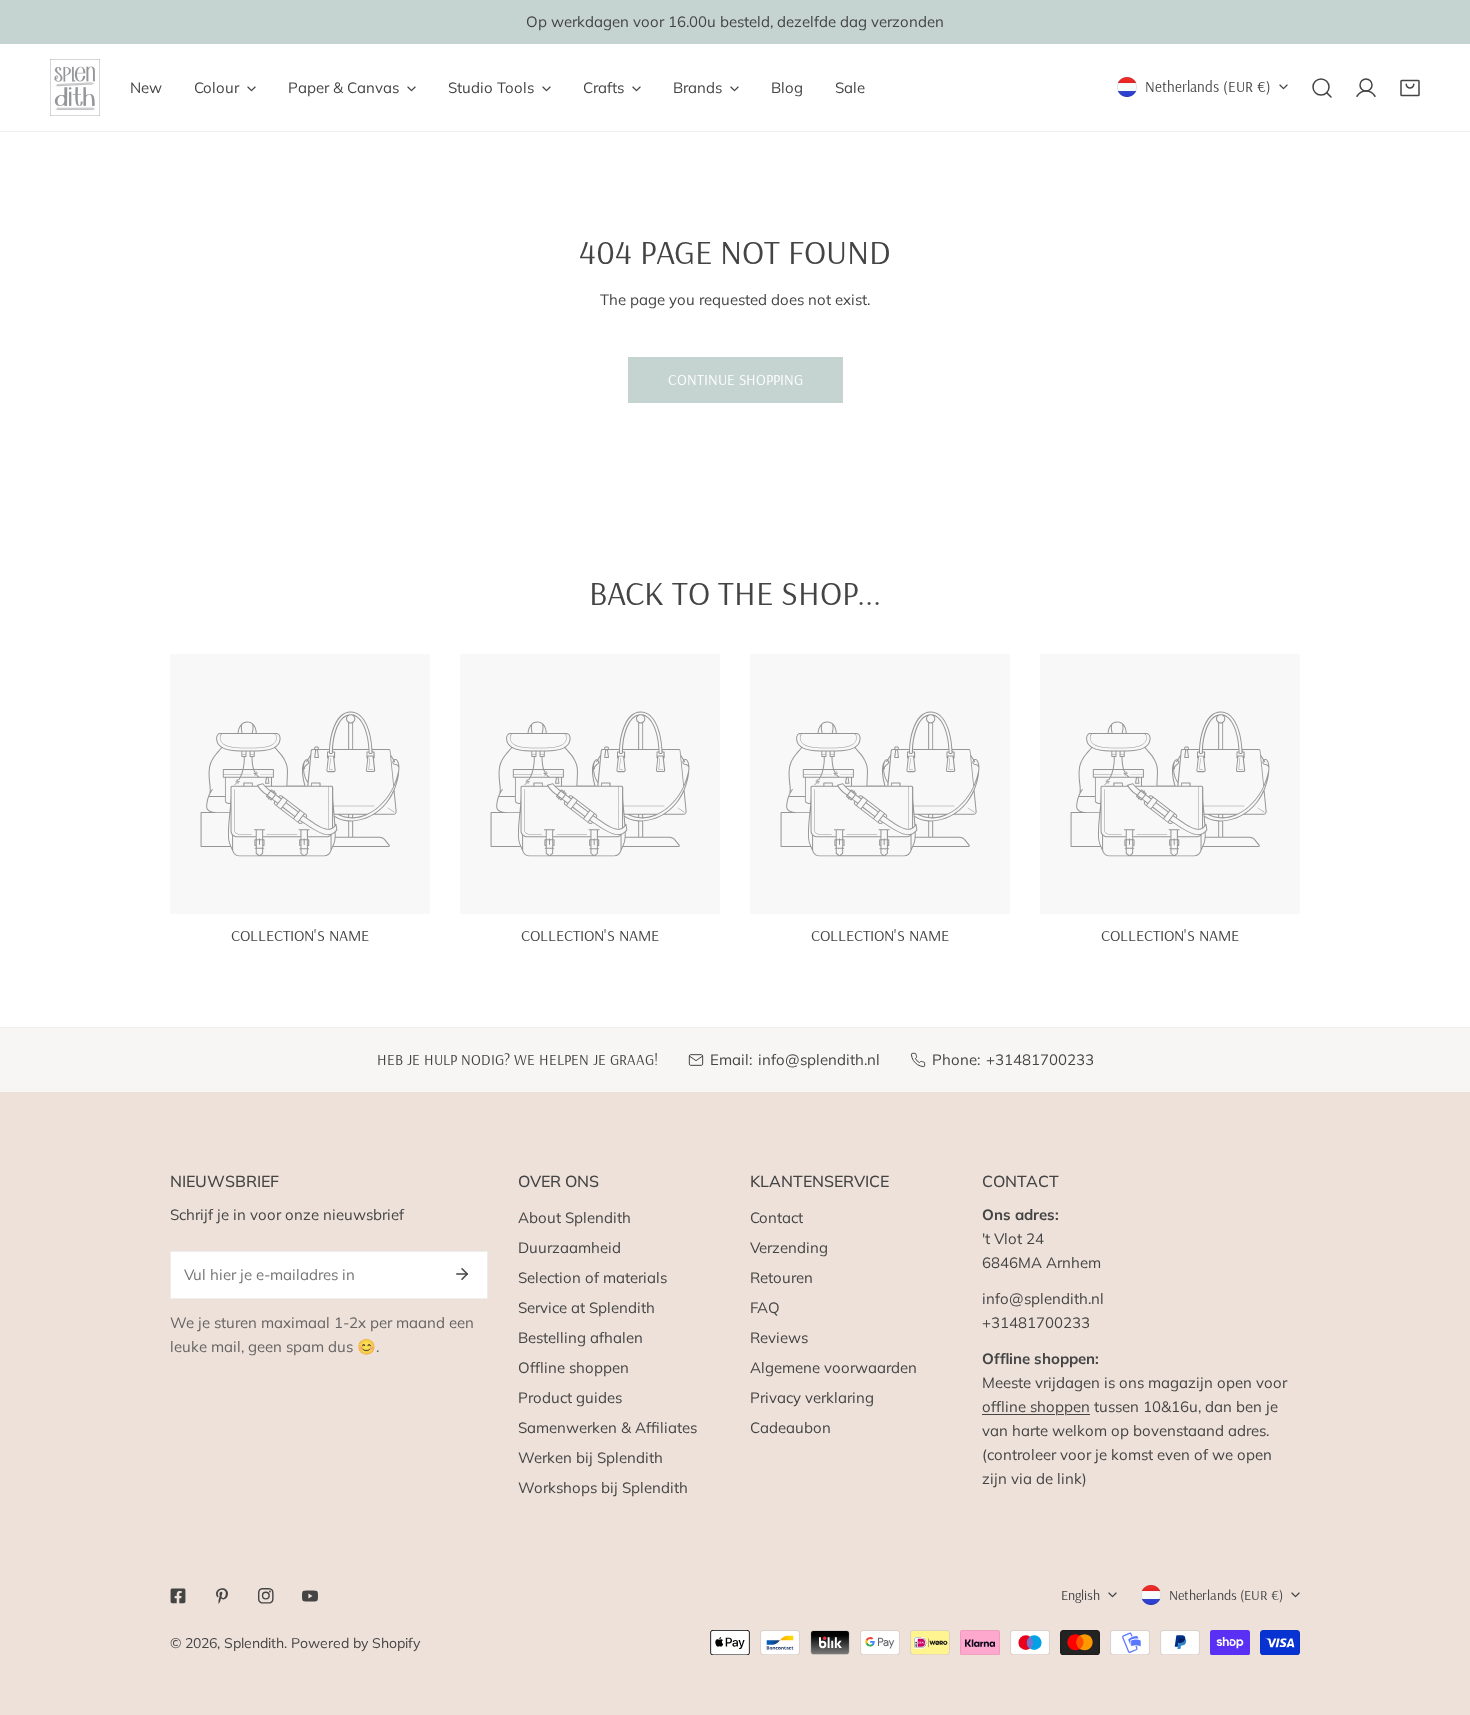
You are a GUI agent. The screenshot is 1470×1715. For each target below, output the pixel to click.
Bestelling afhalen (580, 1337)
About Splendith (574, 1217)
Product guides (570, 1397)
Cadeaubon (790, 1427)
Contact (776, 1217)
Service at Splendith (586, 1307)
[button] (1410, 88)
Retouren (781, 1277)
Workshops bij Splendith (603, 1487)
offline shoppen (1036, 1406)
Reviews (779, 1337)
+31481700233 (1040, 1059)
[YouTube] (310, 1596)
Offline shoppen (573, 1367)
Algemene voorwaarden (833, 1367)
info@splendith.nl (819, 1059)
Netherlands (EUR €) (1208, 86)
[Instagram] (266, 1596)
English (1080, 1595)
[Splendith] (75, 87)
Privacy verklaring (812, 1397)
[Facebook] (178, 1596)
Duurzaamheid (569, 1247)
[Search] (1322, 88)
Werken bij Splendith (590, 1457)
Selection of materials (592, 1277)
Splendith (254, 1643)
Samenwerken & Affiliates (607, 1427)
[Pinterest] (222, 1596)
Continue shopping (735, 379)
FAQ (765, 1307)
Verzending (789, 1247)
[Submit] (462, 1274)
